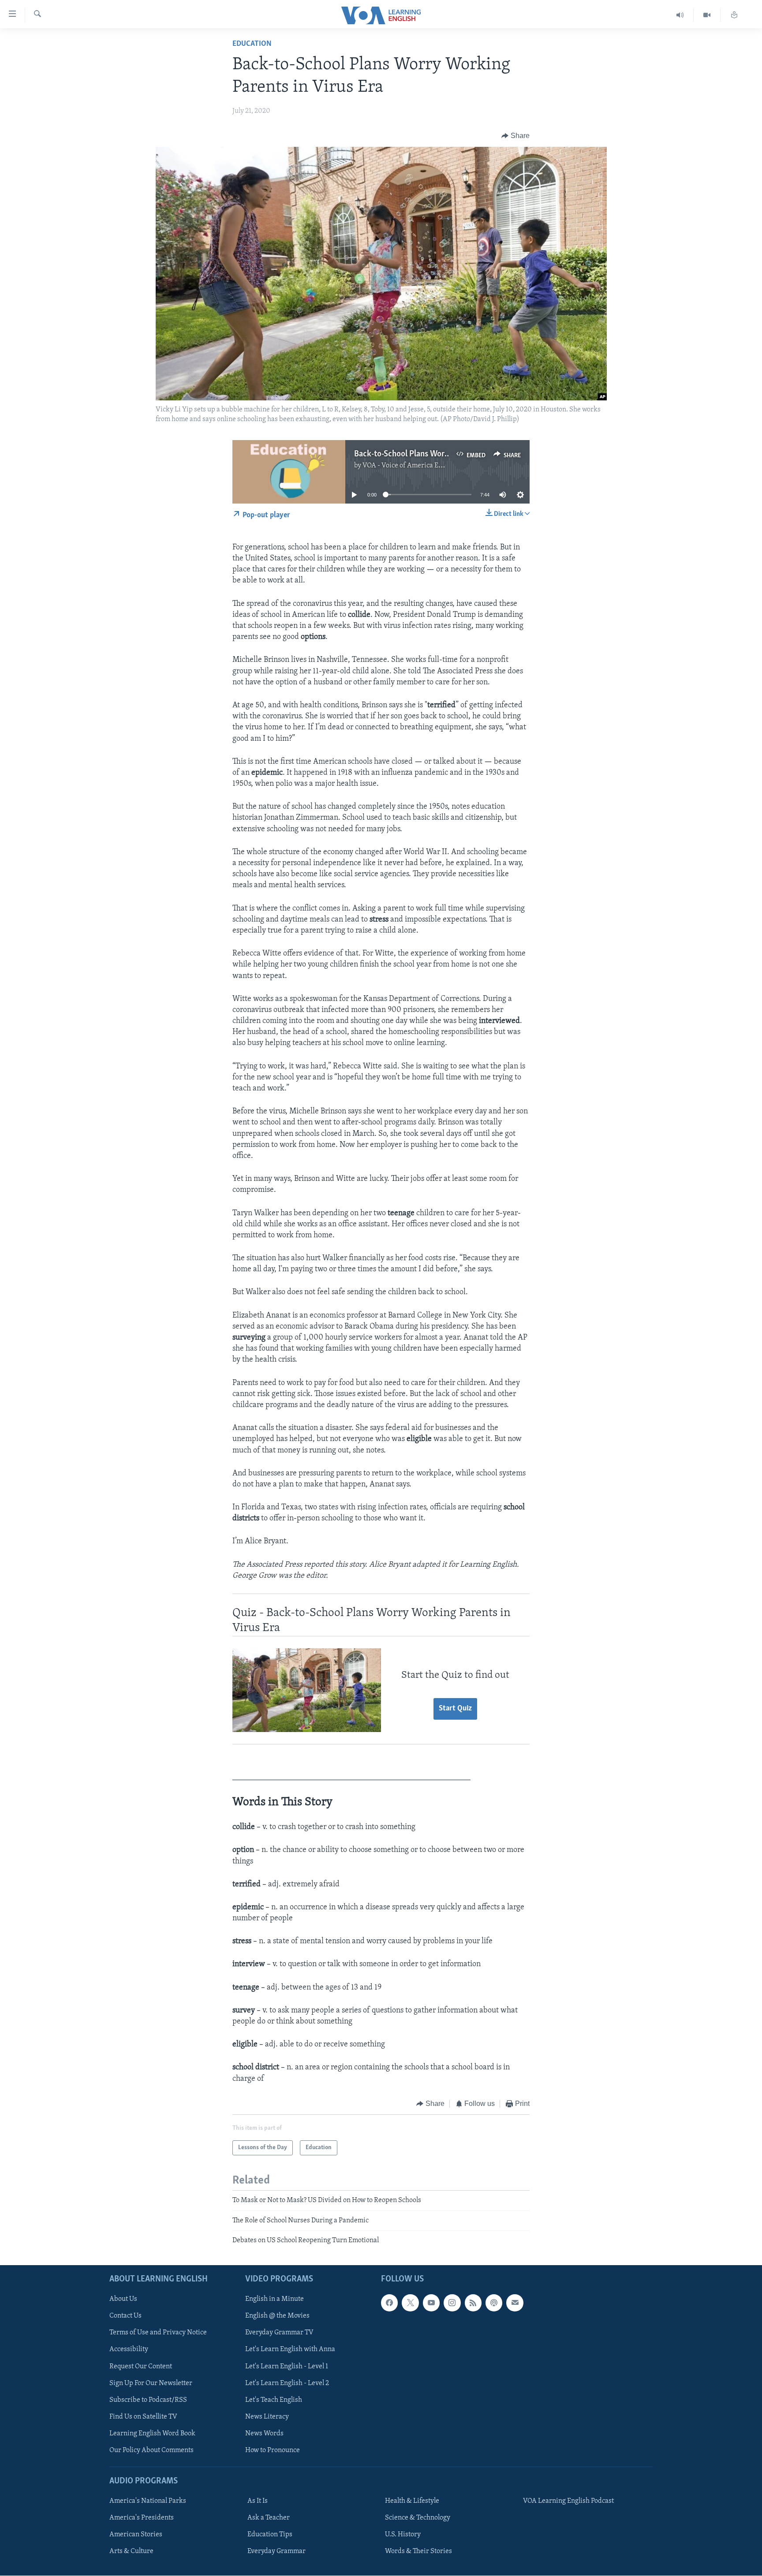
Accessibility (129, 2350)
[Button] (515, 136)
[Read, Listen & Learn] (734, 15)
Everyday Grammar (276, 2552)
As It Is (258, 2501)
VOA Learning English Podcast (568, 2501)
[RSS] (473, 2303)
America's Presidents (142, 2518)
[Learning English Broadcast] (680, 15)
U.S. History (403, 2535)
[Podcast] (494, 2303)
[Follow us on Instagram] (452, 2303)
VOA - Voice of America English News (419, 466)
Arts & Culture (131, 2552)
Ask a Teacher (269, 2518)
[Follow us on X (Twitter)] (410, 2303)
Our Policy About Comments (151, 2450)
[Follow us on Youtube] (431, 2303)
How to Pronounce (273, 2450)
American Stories (136, 2535)
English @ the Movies (277, 2316)
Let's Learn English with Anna (290, 2350)
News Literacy (267, 2417)
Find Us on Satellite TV (143, 2417)
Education (252, 44)
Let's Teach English (274, 2400)
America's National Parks (148, 2501)
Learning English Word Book (152, 2434)
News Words (264, 2434)
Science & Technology (418, 2518)
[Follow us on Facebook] (389, 2303)
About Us (123, 2300)
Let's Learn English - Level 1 (287, 2367)
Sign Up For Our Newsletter (151, 2383)
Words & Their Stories (418, 2552)
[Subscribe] (515, 2303)
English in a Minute (275, 2300)
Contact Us (125, 2316)
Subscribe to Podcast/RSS (148, 2400)
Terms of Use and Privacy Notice (158, 2333)
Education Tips (270, 2535)
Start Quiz (455, 1709)
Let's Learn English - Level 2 (287, 2383)
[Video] (707, 15)
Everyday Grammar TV (279, 2333)
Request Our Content (141, 2367)
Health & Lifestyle (412, 2501)
